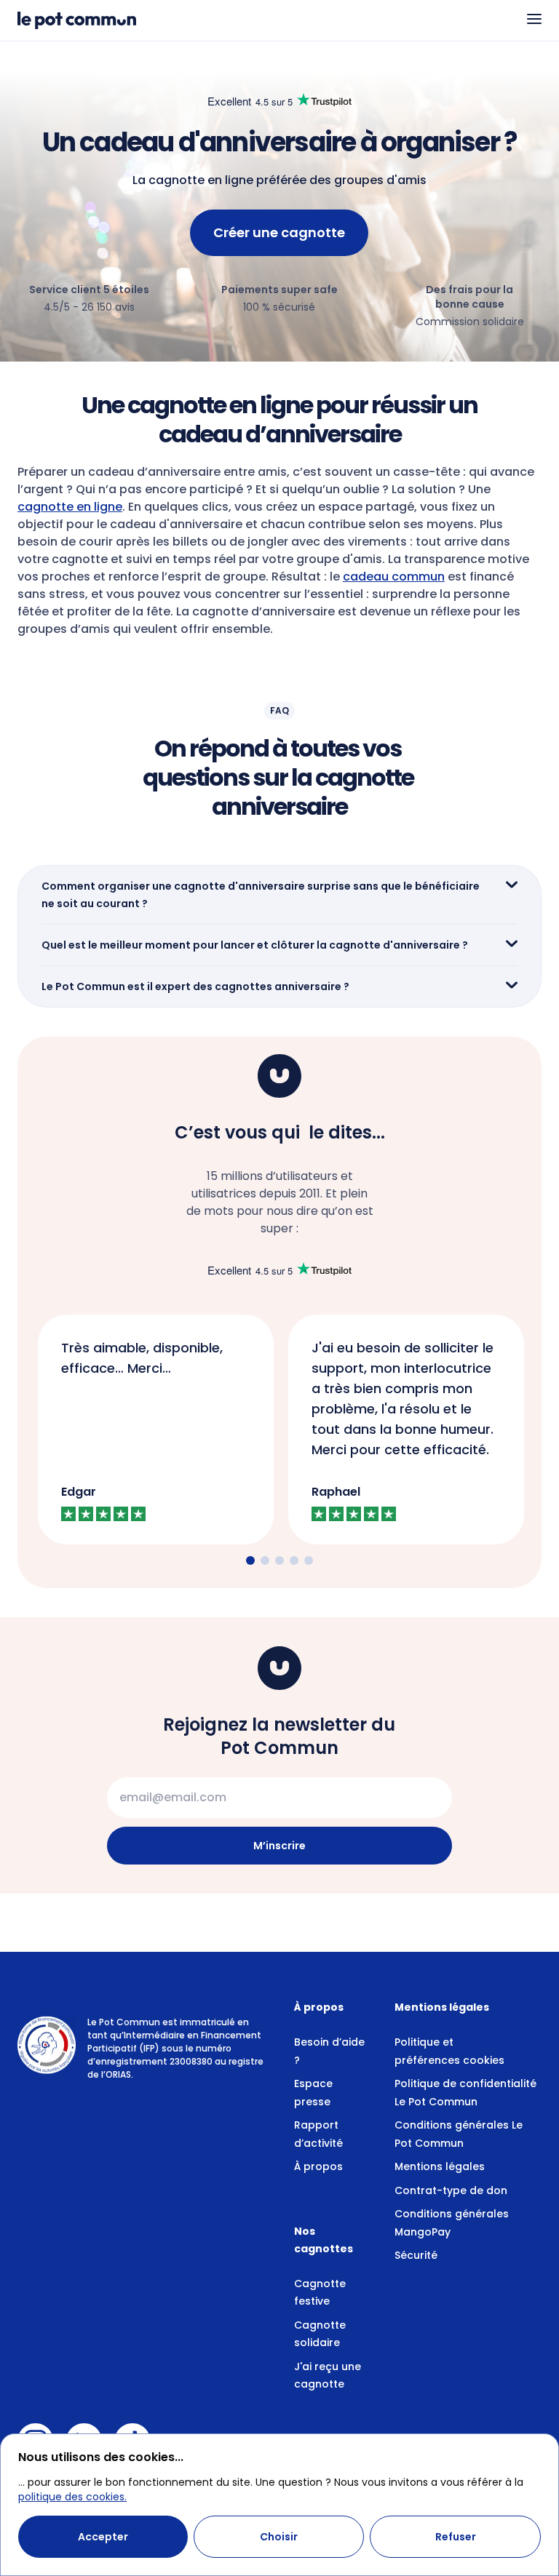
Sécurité (416, 2255)
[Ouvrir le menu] (534, 19)
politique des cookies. (72, 2497)
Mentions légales (440, 2166)
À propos (318, 2166)
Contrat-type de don (451, 2190)
